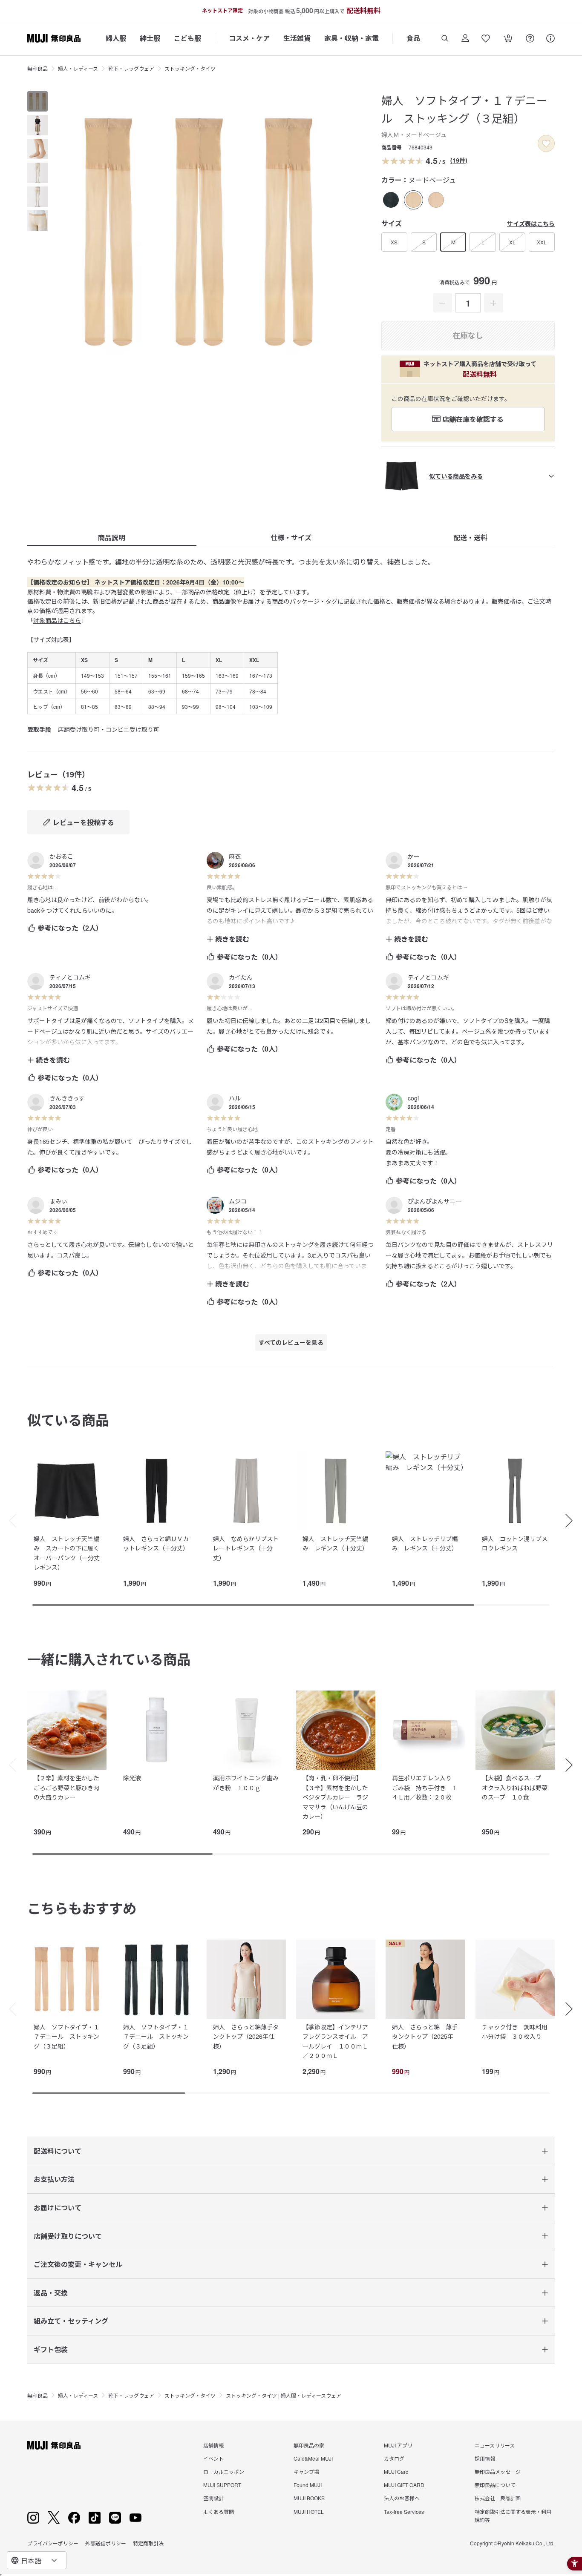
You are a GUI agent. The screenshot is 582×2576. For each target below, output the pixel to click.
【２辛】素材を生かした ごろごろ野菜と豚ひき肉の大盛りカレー (69, 1787)
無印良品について (495, 2485)
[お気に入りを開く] (486, 38)
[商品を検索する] (445, 38)
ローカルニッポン (224, 2471)
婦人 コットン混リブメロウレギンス (515, 1543)
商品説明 (112, 537)
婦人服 (116, 38)
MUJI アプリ (398, 2445)
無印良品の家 (309, 2445)
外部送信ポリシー (106, 2543)
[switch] (546, 143)
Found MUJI (308, 2485)
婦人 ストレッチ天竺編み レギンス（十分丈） (335, 1543)
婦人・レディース (78, 68)
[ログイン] (465, 38)
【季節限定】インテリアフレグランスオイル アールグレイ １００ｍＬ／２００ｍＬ (335, 2041)
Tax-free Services (404, 2512)
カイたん (241, 977)
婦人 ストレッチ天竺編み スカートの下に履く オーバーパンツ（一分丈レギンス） (69, 1553)
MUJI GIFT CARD (404, 2485)
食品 (413, 38)
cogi (413, 1098)
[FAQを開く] (530, 38)
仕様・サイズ (291, 537)
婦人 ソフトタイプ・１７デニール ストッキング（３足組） (66, 2036)
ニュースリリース (495, 2445)
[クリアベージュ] (436, 200)
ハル (235, 1098)
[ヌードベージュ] (413, 200)
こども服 (187, 38)
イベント (213, 2458)
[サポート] (550, 38)
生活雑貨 (297, 38)
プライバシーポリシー (53, 2543)
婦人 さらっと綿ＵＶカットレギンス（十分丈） (156, 1543)
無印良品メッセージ (498, 2471)
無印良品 (37, 68)
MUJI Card (396, 2471)
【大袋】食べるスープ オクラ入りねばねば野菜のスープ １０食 (515, 1787)
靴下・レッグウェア (131, 68)
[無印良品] (54, 2445)
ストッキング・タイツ (190, 68)
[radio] (391, 200)
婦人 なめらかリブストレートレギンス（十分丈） (246, 1548)
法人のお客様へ (402, 2498)
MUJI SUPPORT (222, 2485)
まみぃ (58, 1201)
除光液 (132, 1778)
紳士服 (150, 38)
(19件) (459, 160)
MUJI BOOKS (309, 2498)
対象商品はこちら (57, 620)
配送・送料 (470, 537)
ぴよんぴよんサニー (435, 1201)
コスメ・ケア (249, 38)
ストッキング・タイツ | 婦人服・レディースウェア (284, 2395)
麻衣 (235, 856)
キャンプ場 (306, 2471)
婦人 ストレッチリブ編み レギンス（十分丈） (425, 1543)
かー (414, 856)
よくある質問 (219, 2512)
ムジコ (238, 1201)
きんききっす (67, 1098)
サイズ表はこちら (531, 224)
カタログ (394, 2458)
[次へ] (573, 1521)
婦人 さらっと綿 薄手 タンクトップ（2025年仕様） (428, 2036)
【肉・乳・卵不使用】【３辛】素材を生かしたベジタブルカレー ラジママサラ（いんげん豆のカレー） (335, 1797)
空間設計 (213, 2498)
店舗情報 (213, 2445)
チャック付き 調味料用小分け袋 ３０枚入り (515, 2032)
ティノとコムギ (70, 977)
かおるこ (61, 856)
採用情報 (485, 2458)
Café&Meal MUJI (313, 2458)
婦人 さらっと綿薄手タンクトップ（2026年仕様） (246, 2036)
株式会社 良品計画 (498, 2498)
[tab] (37, 101)
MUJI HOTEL (309, 2512)
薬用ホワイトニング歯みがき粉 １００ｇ (246, 1782)
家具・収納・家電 (352, 38)
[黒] (391, 200)
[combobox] (37, 2560)
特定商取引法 (148, 2543)
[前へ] (9, 1521)
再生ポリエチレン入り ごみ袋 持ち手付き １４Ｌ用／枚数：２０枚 (425, 1787)
